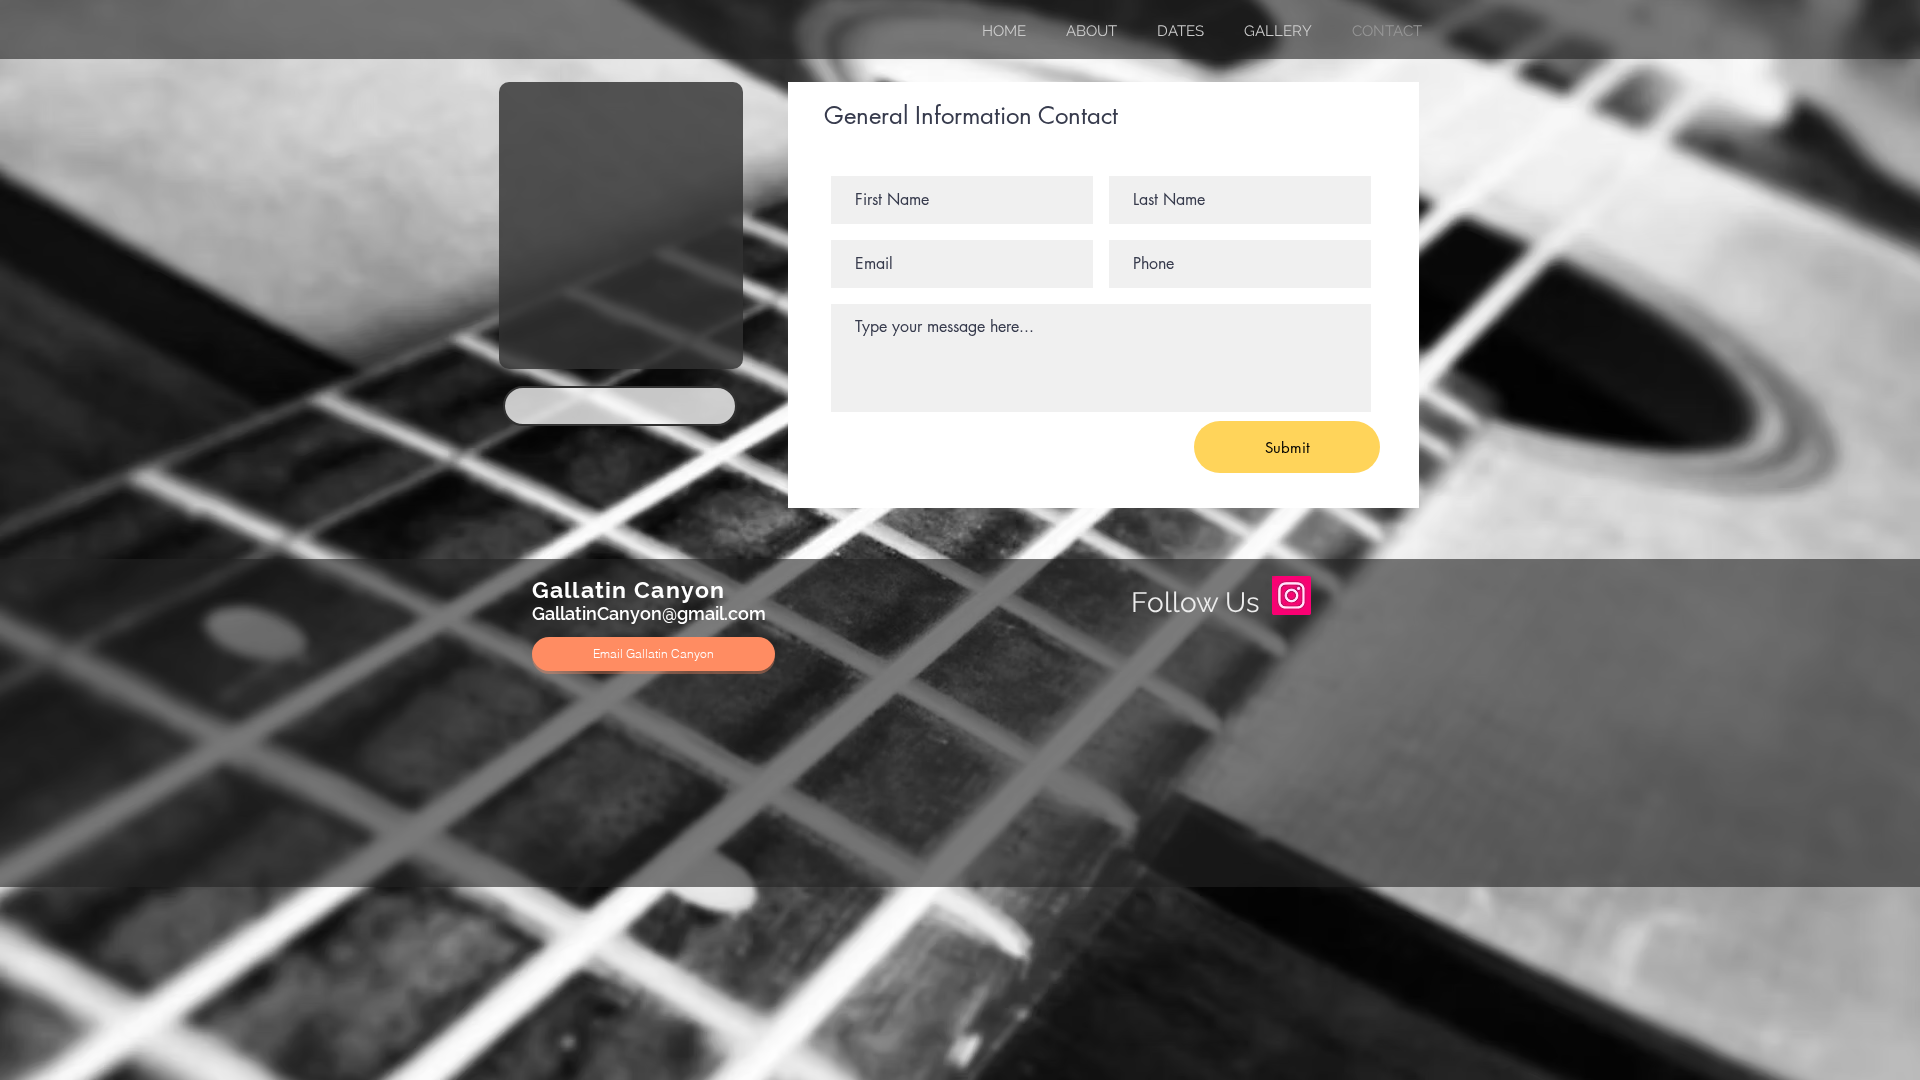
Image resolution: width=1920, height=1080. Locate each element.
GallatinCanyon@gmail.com (649, 613)
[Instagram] (1291, 595)
